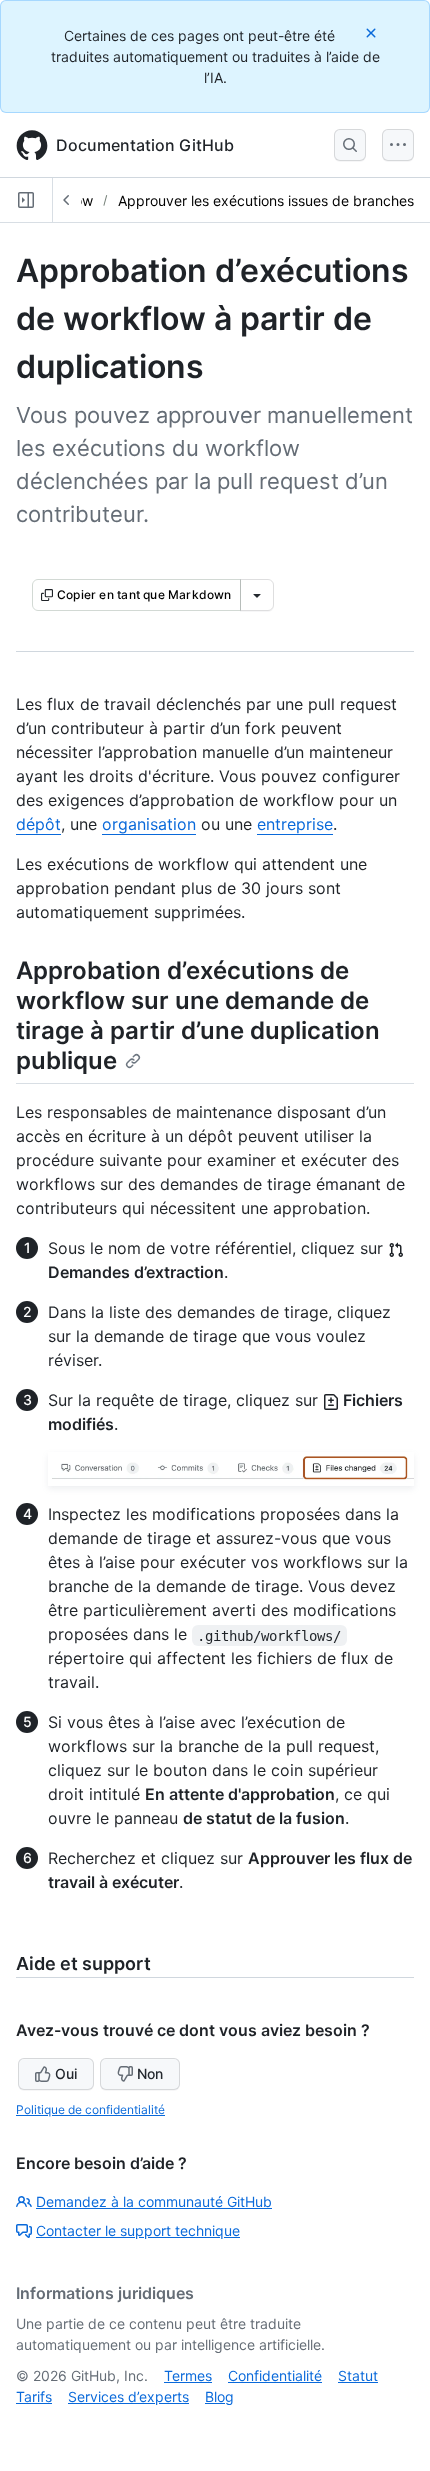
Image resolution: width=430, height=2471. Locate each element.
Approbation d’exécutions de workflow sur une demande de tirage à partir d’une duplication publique (198, 1015)
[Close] (373, 32)
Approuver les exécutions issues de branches (266, 200)
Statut (358, 2375)
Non (150, 2073)
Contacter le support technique (138, 2230)
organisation (149, 824)
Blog (219, 2396)
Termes (188, 2375)
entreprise (295, 824)
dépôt (38, 824)
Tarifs (34, 2396)
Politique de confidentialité (90, 2109)
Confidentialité (275, 2375)
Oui (66, 2073)
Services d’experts (128, 2396)
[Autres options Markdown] (257, 595)
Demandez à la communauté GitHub (154, 2201)
